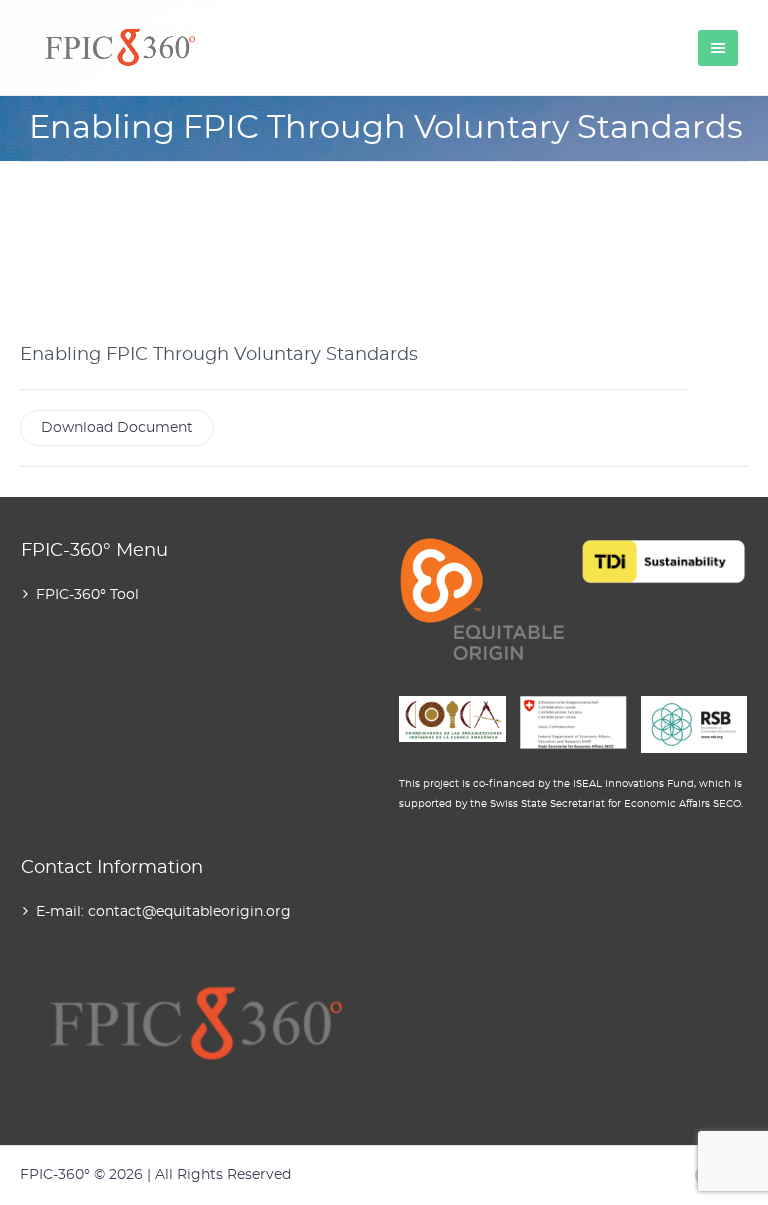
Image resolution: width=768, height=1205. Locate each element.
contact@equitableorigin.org (189, 912)
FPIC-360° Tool (87, 595)
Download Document (117, 428)
